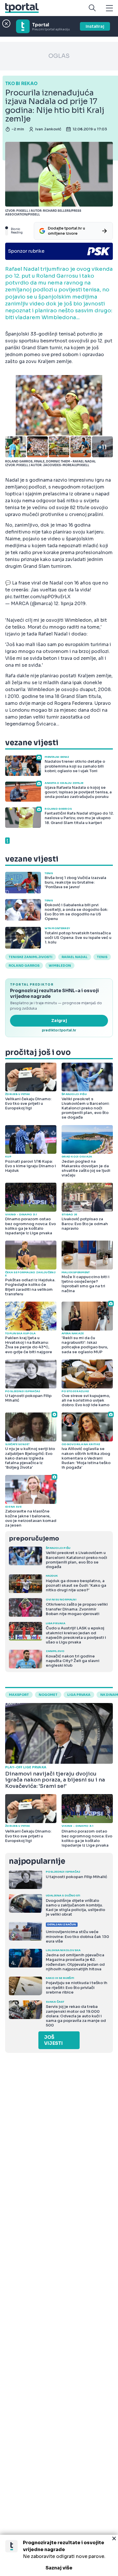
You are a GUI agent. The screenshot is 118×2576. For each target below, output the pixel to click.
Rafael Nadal (75, 957)
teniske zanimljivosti (31, 957)
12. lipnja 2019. (70, 604)
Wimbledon (60, 966)
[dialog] (59, 2555)
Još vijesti (53, 2040)
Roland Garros (24, 966)
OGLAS (59, 56)
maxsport (19, 1695)
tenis (102, 957)
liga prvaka (79, 1695)
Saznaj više (59, 2568)
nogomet (48, 1695)
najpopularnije (37, 1861)
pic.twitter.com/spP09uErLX (38, 597)
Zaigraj (59, 1021)
